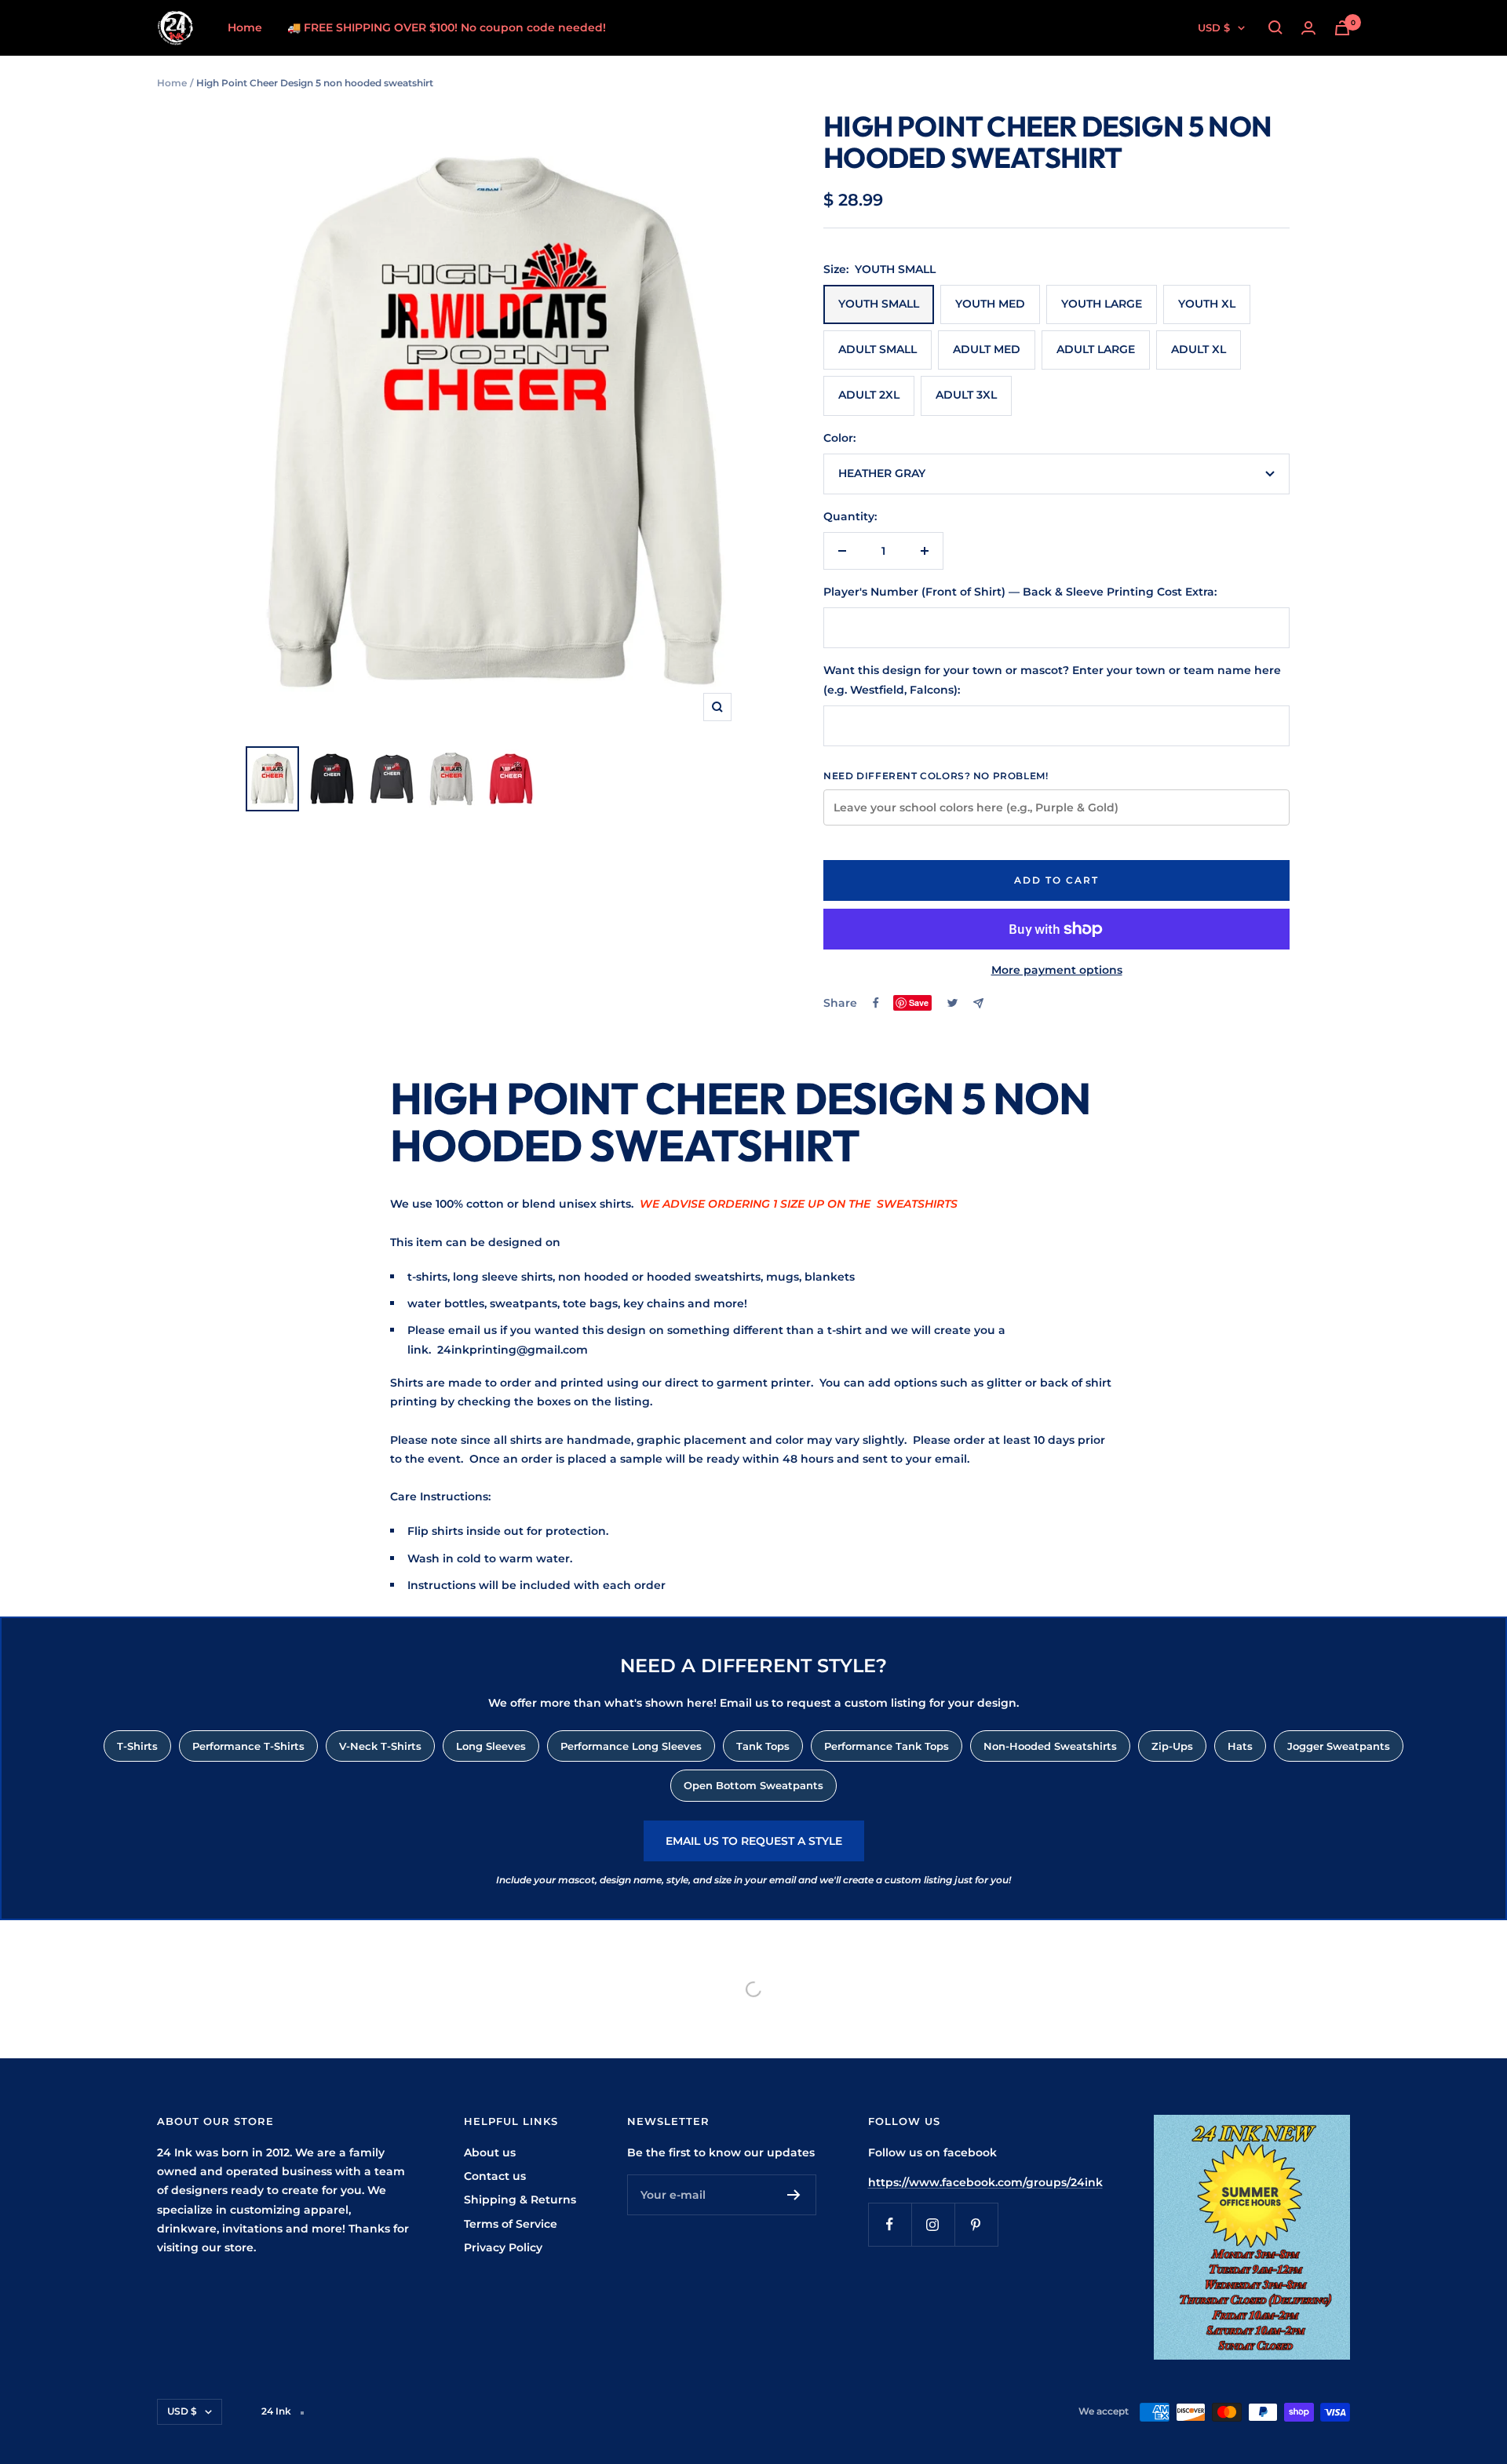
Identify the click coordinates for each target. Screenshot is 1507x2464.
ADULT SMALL (878, 349)
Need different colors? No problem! (936, 776)
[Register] (794, 2195)
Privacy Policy (503, 2247)
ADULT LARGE (1096, 349)
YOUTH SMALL (879, 304)
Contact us (495, 2176)
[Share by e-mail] (978, 1003)
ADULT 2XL (869, 395)
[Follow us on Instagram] (933, 2224)
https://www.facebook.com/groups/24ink (985, 2182)
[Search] (1275, 27)
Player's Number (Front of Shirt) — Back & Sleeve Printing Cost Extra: (1020, 592)
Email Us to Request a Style (754, 1841)
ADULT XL (1199, 349)
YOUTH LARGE (1102, 304)
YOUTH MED (990, 304)
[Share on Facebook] (876, 1003)
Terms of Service (511, 2224)
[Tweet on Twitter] (952, 1003)
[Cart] (1342, 28)
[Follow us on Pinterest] (976, 2224)
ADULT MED (987, 349)
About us (490, 2152)
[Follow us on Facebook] (890, 2224)
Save (919, 1002)
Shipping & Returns (520, 2200)
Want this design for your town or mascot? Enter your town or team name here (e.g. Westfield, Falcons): (1052, 680)
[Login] (1308, 28)
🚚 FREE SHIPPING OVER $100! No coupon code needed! (447, 27)
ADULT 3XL (966, 395)
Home (245, 27)
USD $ (1214, 27)
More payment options (1057, 970)
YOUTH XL (1207, 304)
